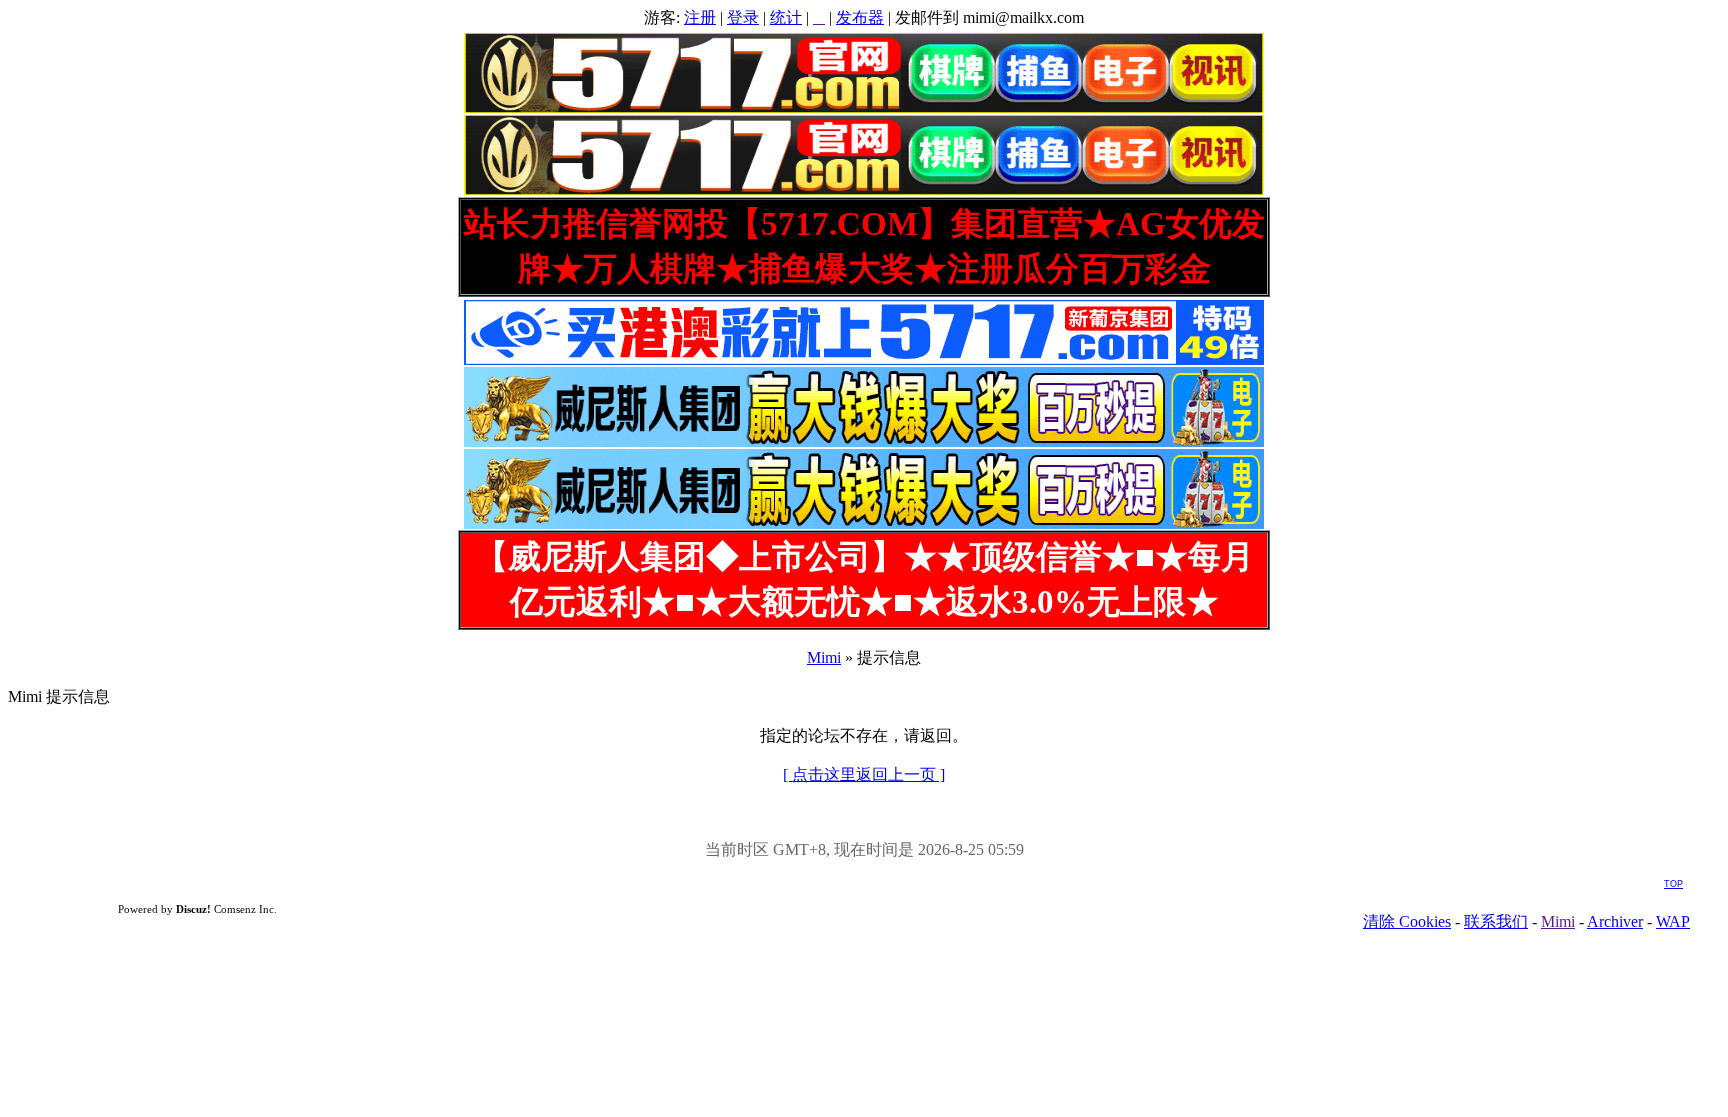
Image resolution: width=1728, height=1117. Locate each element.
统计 (786, 17)
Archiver (1615, 921)
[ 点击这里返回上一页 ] (864, 774)
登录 (743, 17)
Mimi (824, 657)
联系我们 (1496, 921)
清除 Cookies (1407, 921)
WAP (1673, 921)
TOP (1673, 884)
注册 (700, 17)
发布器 (860, 17)
